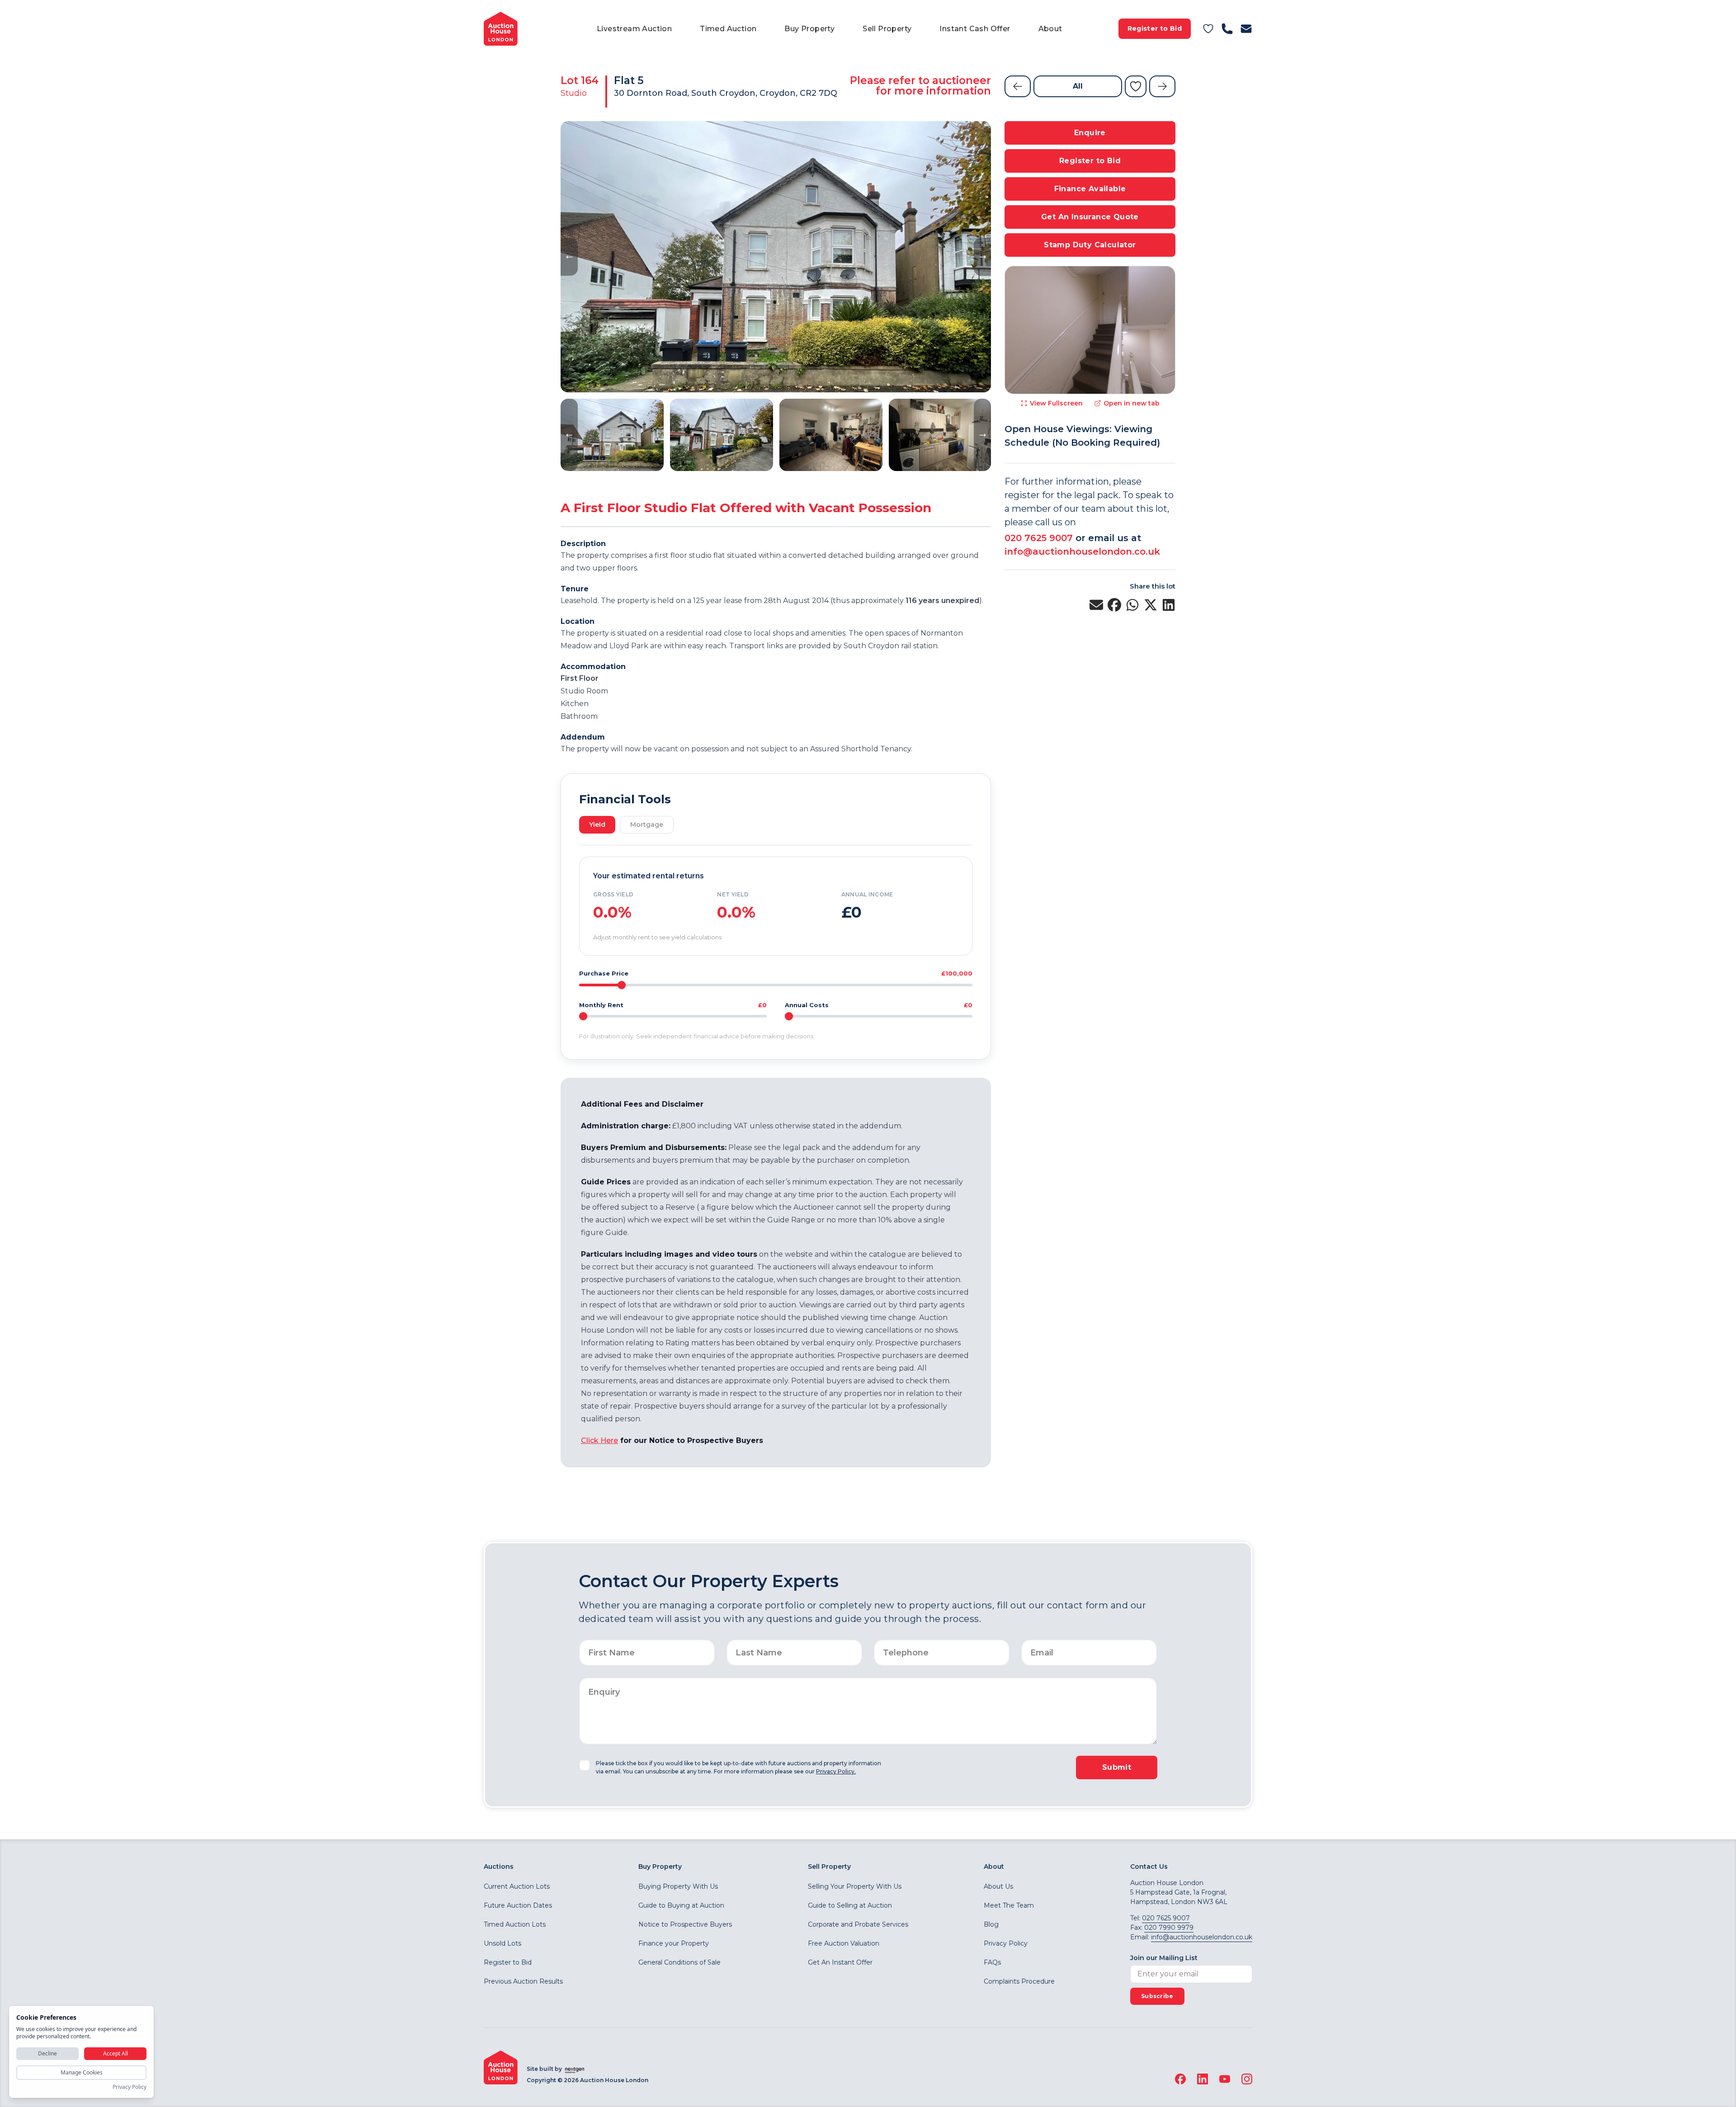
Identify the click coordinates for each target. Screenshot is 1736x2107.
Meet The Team (1009, 1905)
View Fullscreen (1056, 403)
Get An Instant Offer (840, 1962)
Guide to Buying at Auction (681, 1905)
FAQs (992, 1962)
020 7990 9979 (1169, 1928)
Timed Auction (728, 29)
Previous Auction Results (523, 1981)
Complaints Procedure (1019, 1981)
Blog (991, 1924)
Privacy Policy (1006, 1943)
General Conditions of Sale (679, 1962)
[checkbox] (585, 1765)
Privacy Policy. (836, 1771)
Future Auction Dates (518, 1905)
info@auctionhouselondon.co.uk (1082, 551)
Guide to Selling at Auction (850, 1905)
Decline (47, 2053)
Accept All (116, 2053)
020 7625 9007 (1039, 538)
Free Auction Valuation (844, 1943)
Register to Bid (1155, 28)
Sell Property (887, 29)
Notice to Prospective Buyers (685, 1924)
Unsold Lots (502, 1943)
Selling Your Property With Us (855, 1886)
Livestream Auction (634, 29)
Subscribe (1157, 1996)
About (1050, 29)
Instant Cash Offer (975, 29)
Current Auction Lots (517, 1886)
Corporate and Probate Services (858, 1924)
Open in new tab (1132, 403)
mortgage (647, 825)
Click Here (599, 1440)
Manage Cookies (82, 2072)
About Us (998, 1886)
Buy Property (809, 29)
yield (597, 825)
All (1078, 86)
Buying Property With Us (678, 1886)
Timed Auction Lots (515, 1924)
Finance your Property (674, 1943)
